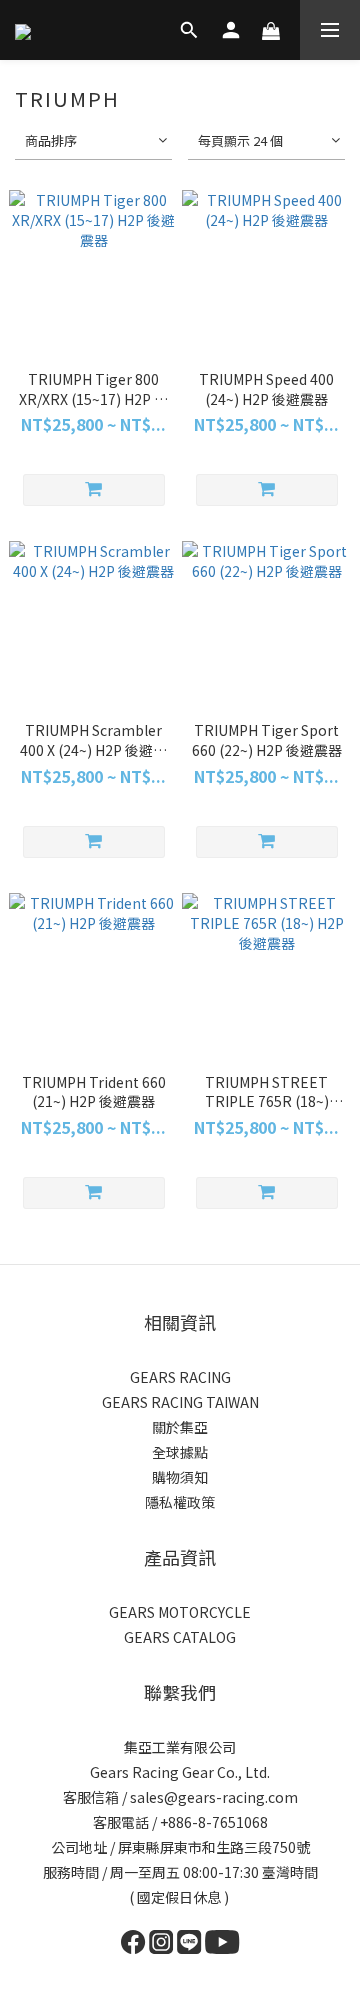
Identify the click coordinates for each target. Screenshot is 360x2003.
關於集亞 (180, 1427)
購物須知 (180, 1477)
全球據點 (180, 1452)
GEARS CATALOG (180, 1637)
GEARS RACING (180, 1377)
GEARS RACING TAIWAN (180, 1402)
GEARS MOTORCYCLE (180, 1612)
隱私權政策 (180, 1502)
